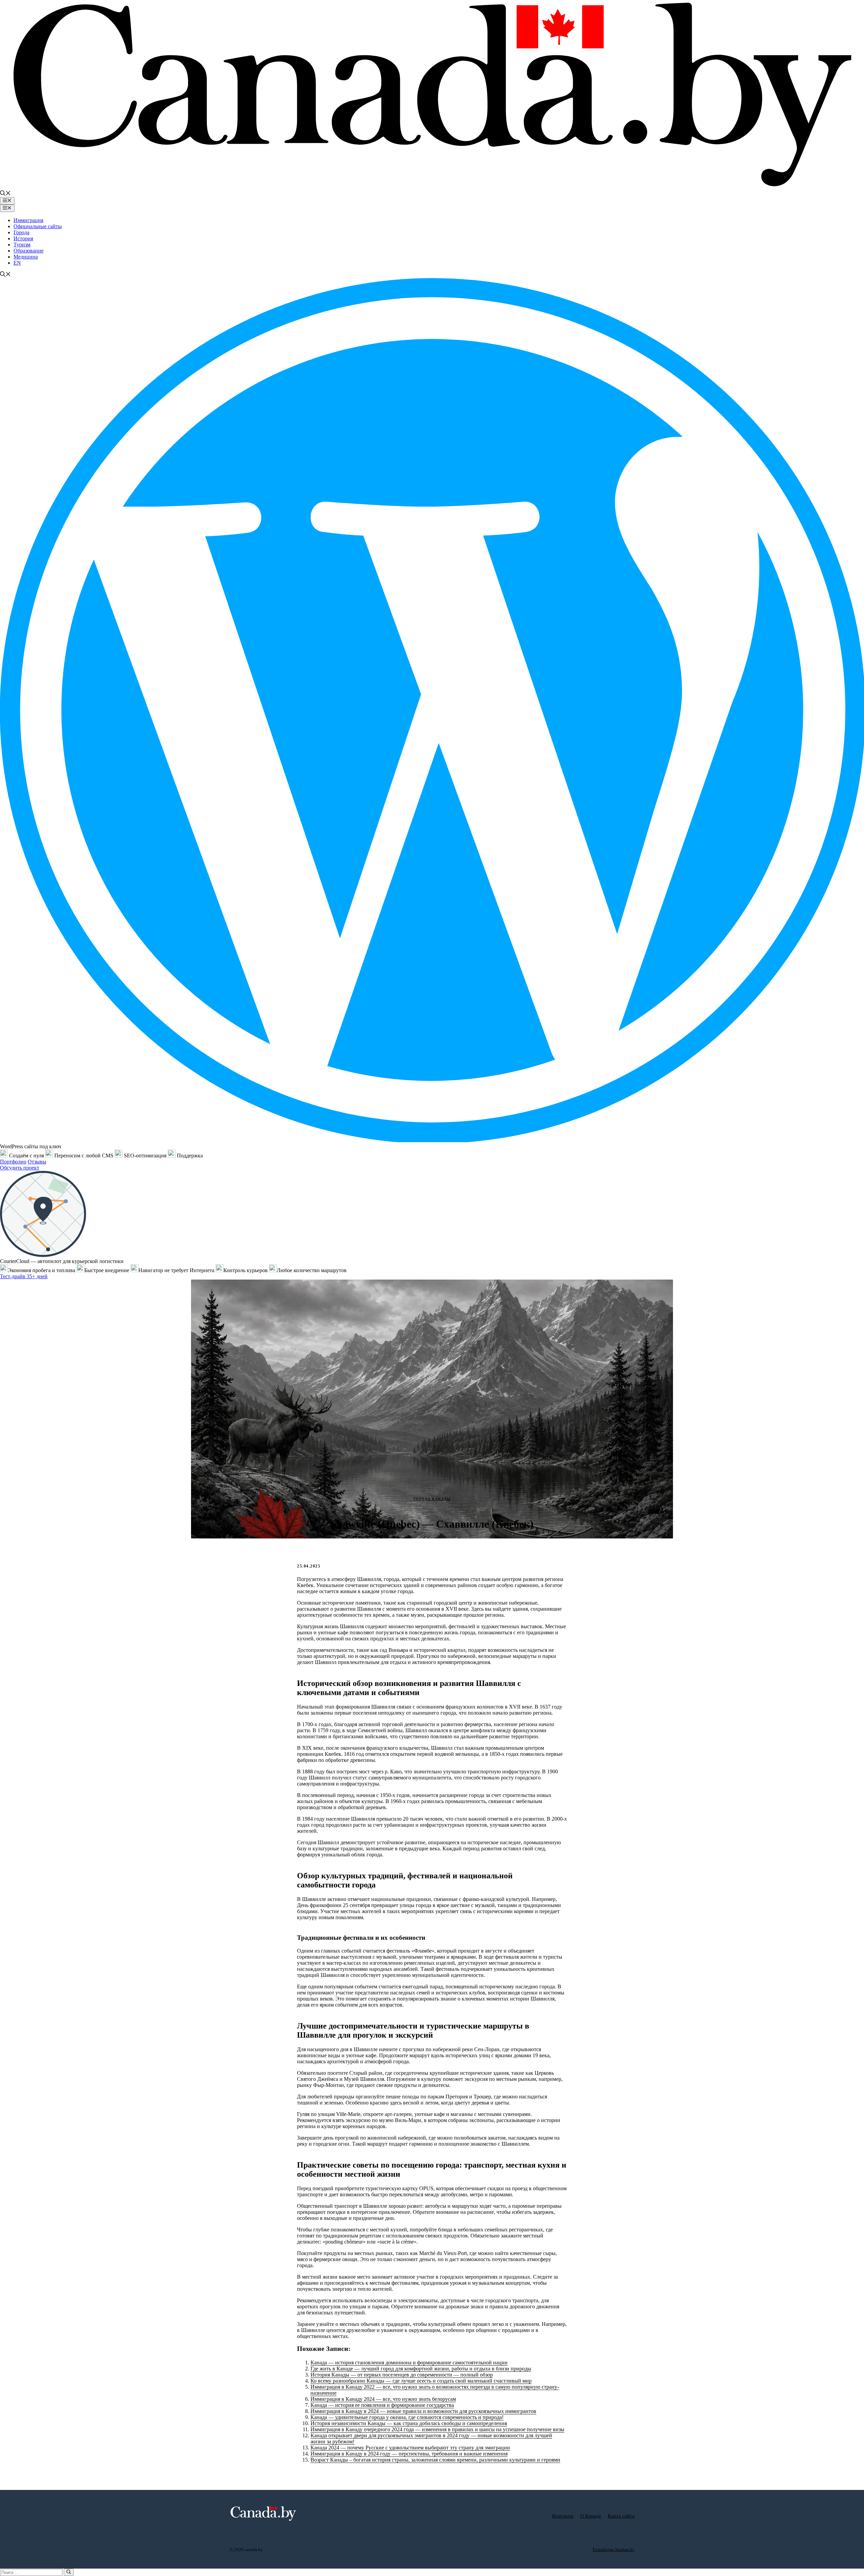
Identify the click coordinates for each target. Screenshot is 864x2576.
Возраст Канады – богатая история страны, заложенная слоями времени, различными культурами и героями (435, 2460)
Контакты (563, 2516)
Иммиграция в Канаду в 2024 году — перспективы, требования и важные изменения (409, 2454)
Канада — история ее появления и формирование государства (382, 2405)
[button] (5, 194)
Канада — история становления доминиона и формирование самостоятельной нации (409, 2363)
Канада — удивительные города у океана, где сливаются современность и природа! (407, 2417)
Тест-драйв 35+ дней (24, 1276)
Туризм (22, 245)
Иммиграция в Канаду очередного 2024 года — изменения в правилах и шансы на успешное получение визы (437, 2429)
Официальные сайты (38, 226)
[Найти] (69, 2572)
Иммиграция (28, 220)
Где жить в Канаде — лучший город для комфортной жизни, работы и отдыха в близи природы (421, 2369)
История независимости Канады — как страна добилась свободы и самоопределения (409, 2423)
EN (17, 263)
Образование (29, 251)
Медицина (26, 257)
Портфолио (13, 1162)
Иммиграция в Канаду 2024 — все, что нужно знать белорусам (383, 2399)
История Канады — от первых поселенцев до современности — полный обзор (402, 2375)
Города (21, 232)
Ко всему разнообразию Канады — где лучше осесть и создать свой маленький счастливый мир (421, 2381)
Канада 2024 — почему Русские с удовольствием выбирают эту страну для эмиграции (410, 2448)
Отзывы (37, 1162)
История (23, 238)
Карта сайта (621, 2516)
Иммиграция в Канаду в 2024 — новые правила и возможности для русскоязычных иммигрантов (423, 2411)
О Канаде (591, 2516)
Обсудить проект (20, 1168)
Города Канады (432, 1499)
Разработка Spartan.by (614, 2550)
